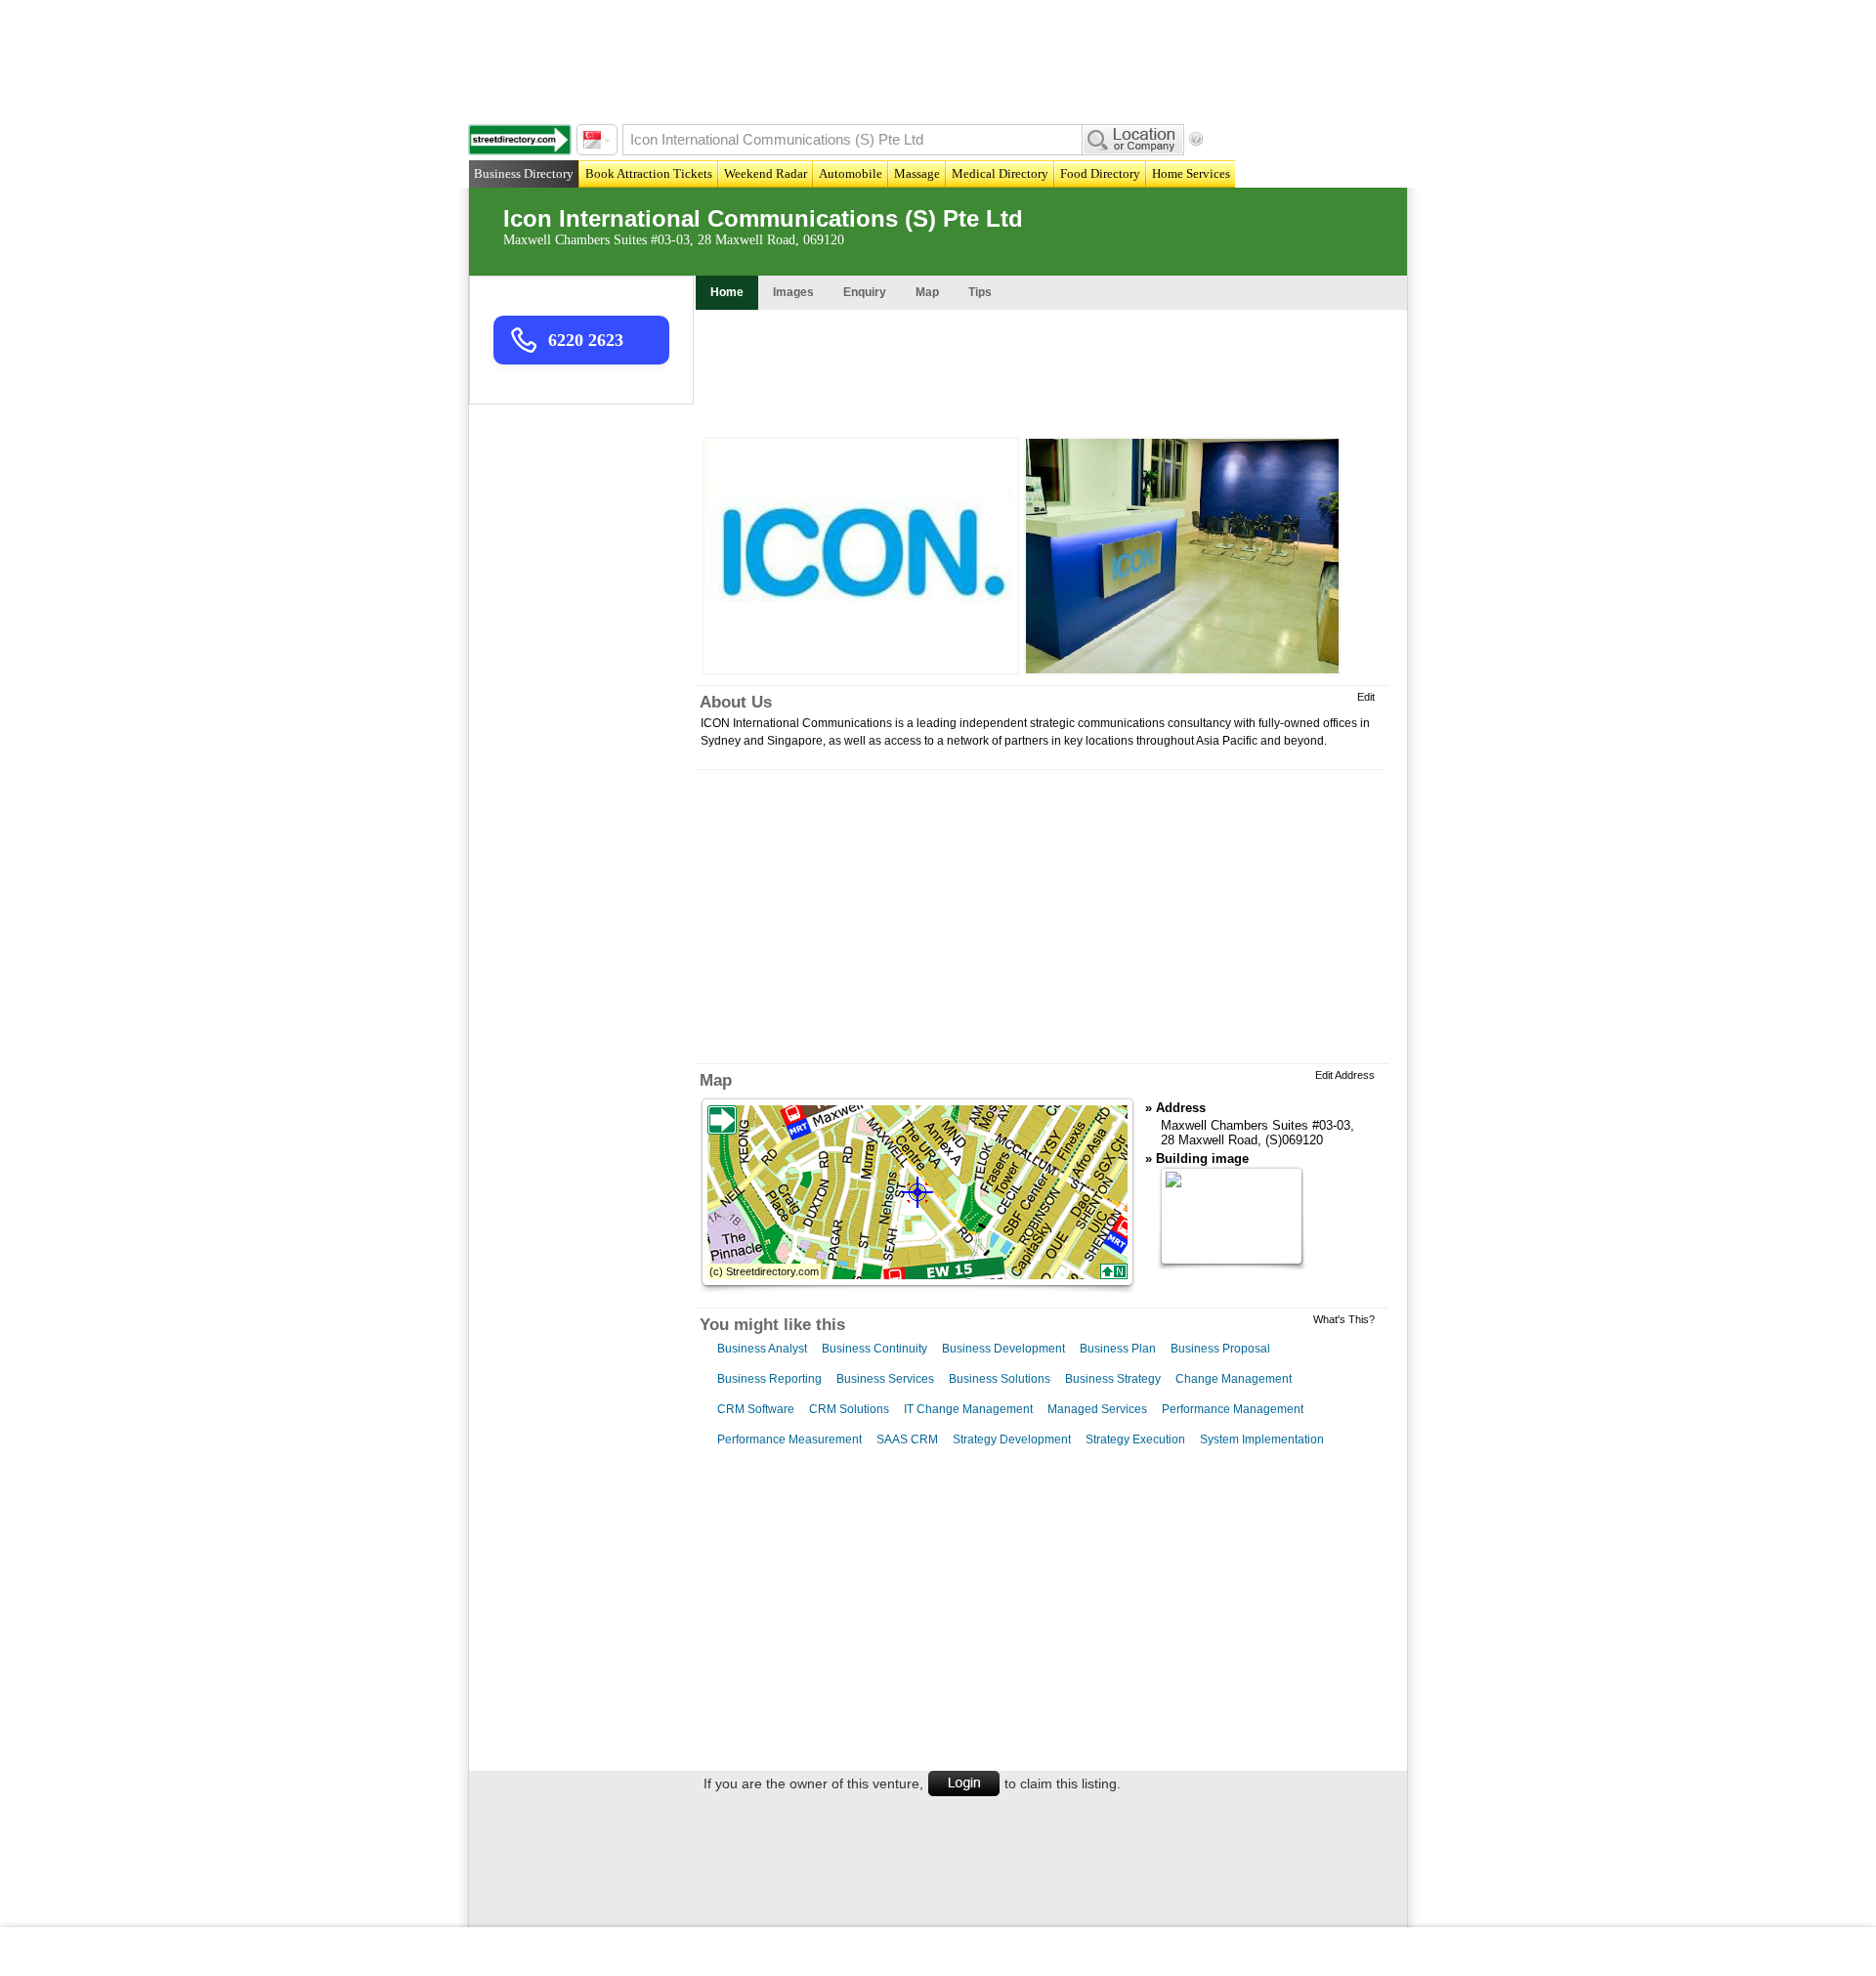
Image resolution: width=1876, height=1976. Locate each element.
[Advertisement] (943, 59)
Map (716, 1080)
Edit (1366, 697)
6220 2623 (586, 340)
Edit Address (1345, 1075)
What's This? (1344, 1319)
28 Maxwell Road (1209, 1140)
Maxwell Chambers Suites (1235, 1125)
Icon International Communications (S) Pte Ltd (763, 218)
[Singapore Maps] (520, 140)
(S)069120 (1294, 1140)
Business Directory (524, 173)
